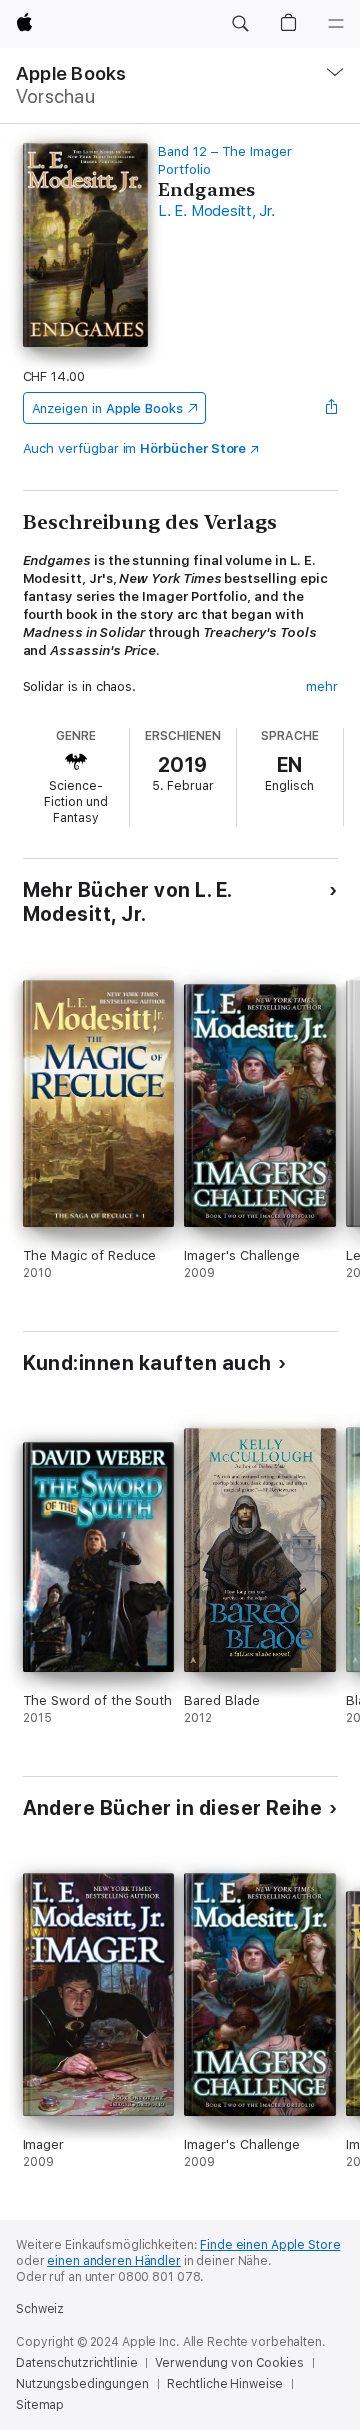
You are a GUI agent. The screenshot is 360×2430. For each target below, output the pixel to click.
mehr (322, 686)
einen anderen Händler (113, 2261)
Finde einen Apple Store (270, 2245)
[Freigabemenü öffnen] (331, 408)
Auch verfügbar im (135, 448)
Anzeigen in (108, 408)
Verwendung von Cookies (229, 2363)
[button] (240, 24)
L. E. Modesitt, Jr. (216, 211)
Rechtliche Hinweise (225, 2384)
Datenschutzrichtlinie (76, 2363)
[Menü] (336, 24)
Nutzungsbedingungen (82, 2384)
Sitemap (40, 2405)
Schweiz (40, 2309)
